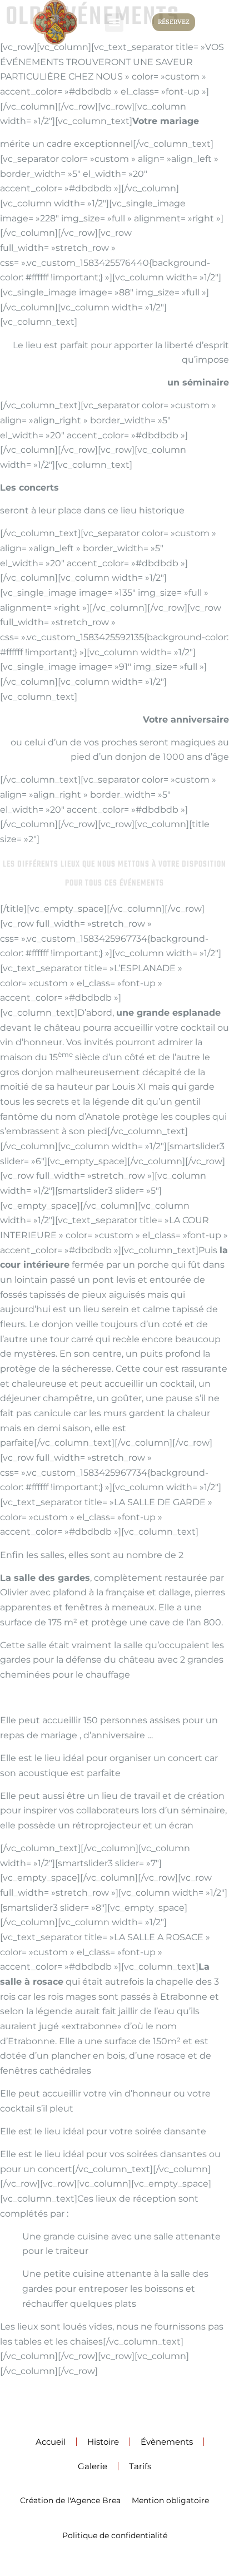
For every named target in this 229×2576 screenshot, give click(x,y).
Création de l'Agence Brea (70, 2500)
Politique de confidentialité (115, 2535)
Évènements (167, 2442)
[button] (114, 23)
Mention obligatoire (170, 2500)
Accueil (51, 2442)
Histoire (103, 2442)
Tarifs (140, 2466)
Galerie (93, 2466)
